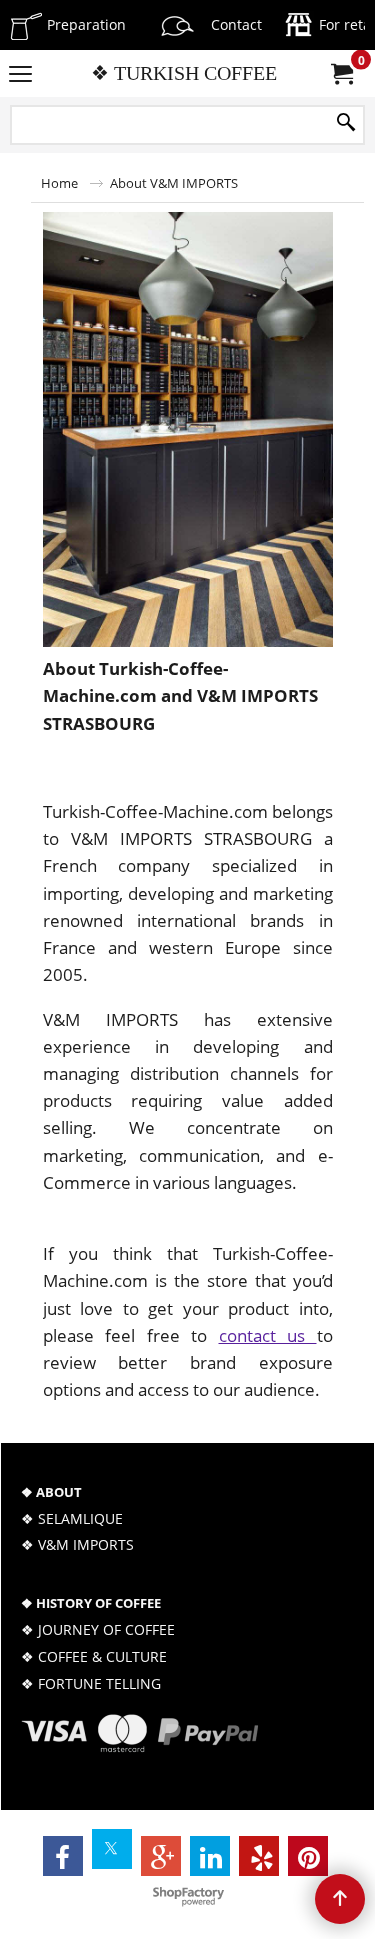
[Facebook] (63, 1856)
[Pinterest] (308, 1856)
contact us (268, 1335)
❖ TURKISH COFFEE (184, 73)
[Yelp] (259, 1856)
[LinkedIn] (210, 1856)
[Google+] (161, 1856)
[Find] (346, 123)
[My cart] (341, 74)
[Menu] (20, 75)
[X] (112, 1849)
